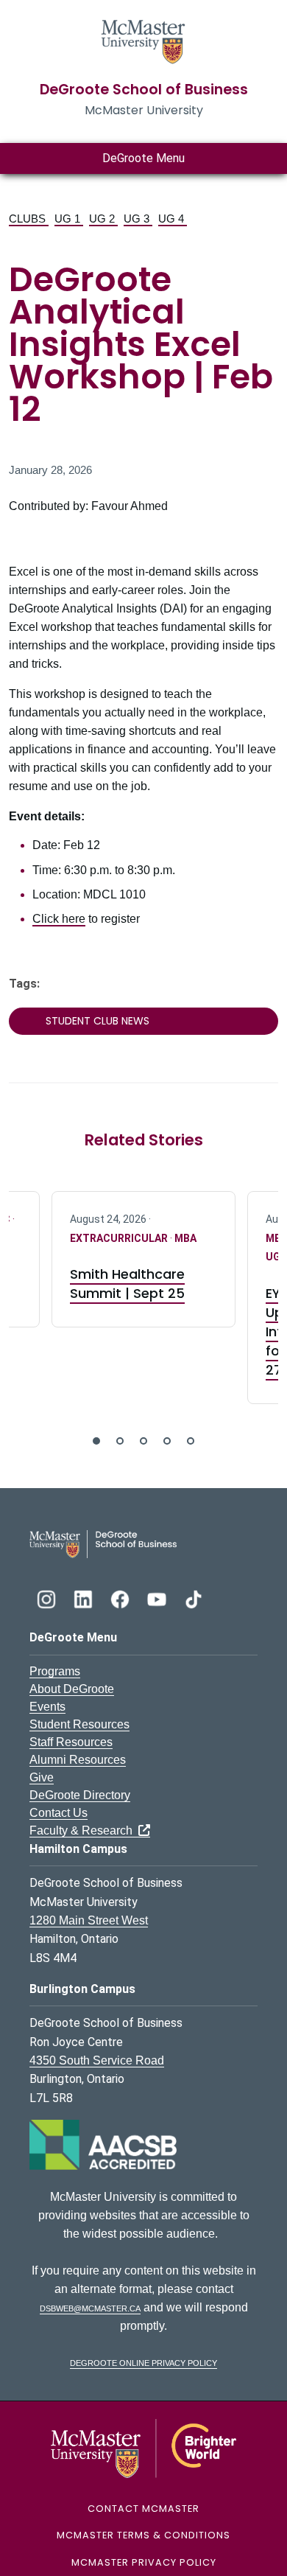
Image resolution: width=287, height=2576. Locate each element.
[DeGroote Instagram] (48, 1598)
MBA (185, 1238)
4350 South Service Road (97, 2060)
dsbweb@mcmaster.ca (90, 2307)
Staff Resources (71, 1742)
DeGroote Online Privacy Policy (143, 2362)
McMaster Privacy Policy (144, 2562)
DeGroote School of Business (144, 90)
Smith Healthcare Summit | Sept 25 (127, 1284)
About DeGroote (72, 1689)
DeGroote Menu (143, 158)
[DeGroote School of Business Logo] (103, 1543)
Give (42, 1777)
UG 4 (173, 219)
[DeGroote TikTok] (194, 1598)
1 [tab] (96, 1441)
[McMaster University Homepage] (143, 40)
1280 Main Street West (89, 1920)
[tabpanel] (143, 1259)
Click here (59, 919)
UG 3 (138, 219)
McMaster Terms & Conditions (143, 2535)
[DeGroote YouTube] (158, 1598)
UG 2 (103, 219)
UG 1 (69, 219)
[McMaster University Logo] (144, 2447)
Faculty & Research (84, 1830)
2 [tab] (120, 1441)
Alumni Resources (78, 1760)
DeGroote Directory (80, 1795)
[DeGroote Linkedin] (85, 1598)
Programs (55, 1671)
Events (47, 1707)
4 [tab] (167, 1441)
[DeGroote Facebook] (121, 1598)
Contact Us (59, 1813)
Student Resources (79, 1724)
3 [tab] (143, 1441)
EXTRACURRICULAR (120, 1238)
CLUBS (29, 219)
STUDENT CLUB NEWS (98, 1021)
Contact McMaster (143, 2509)
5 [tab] (191, 1441)
